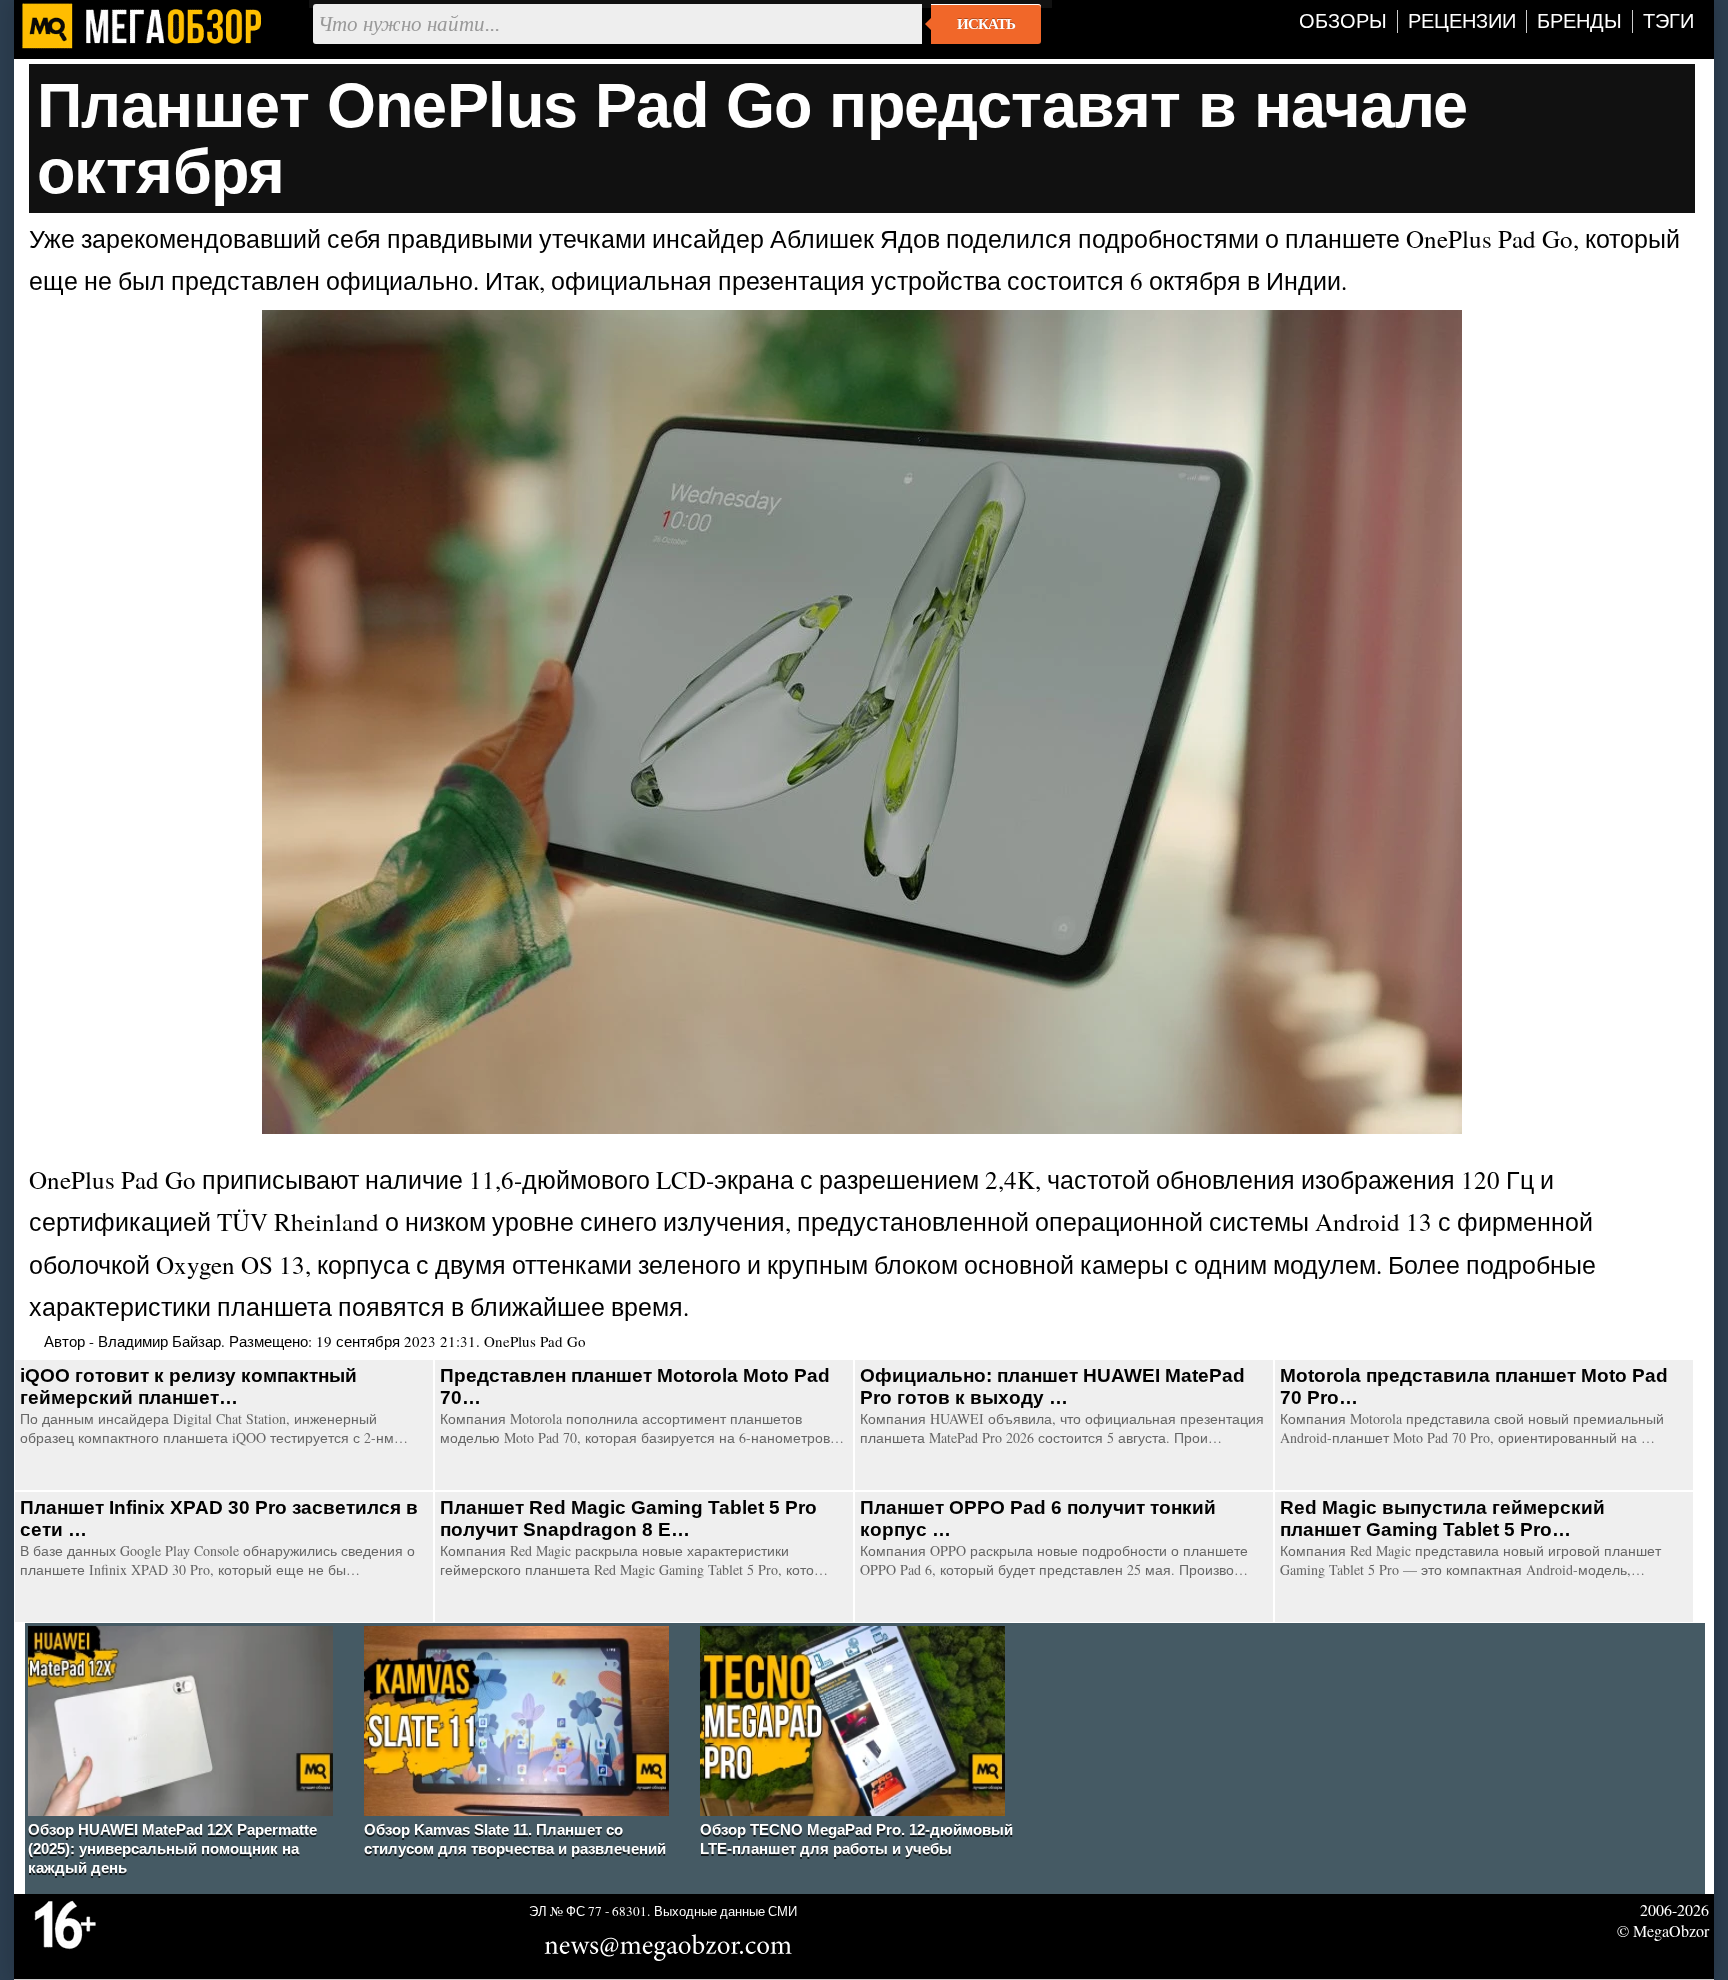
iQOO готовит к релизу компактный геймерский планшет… (188, 1386)
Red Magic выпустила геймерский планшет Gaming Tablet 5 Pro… (1442, 1518)
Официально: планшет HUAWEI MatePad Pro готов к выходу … (1052, 1386)
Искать (986, 24)
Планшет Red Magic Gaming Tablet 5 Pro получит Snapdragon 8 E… (628, 1518)
